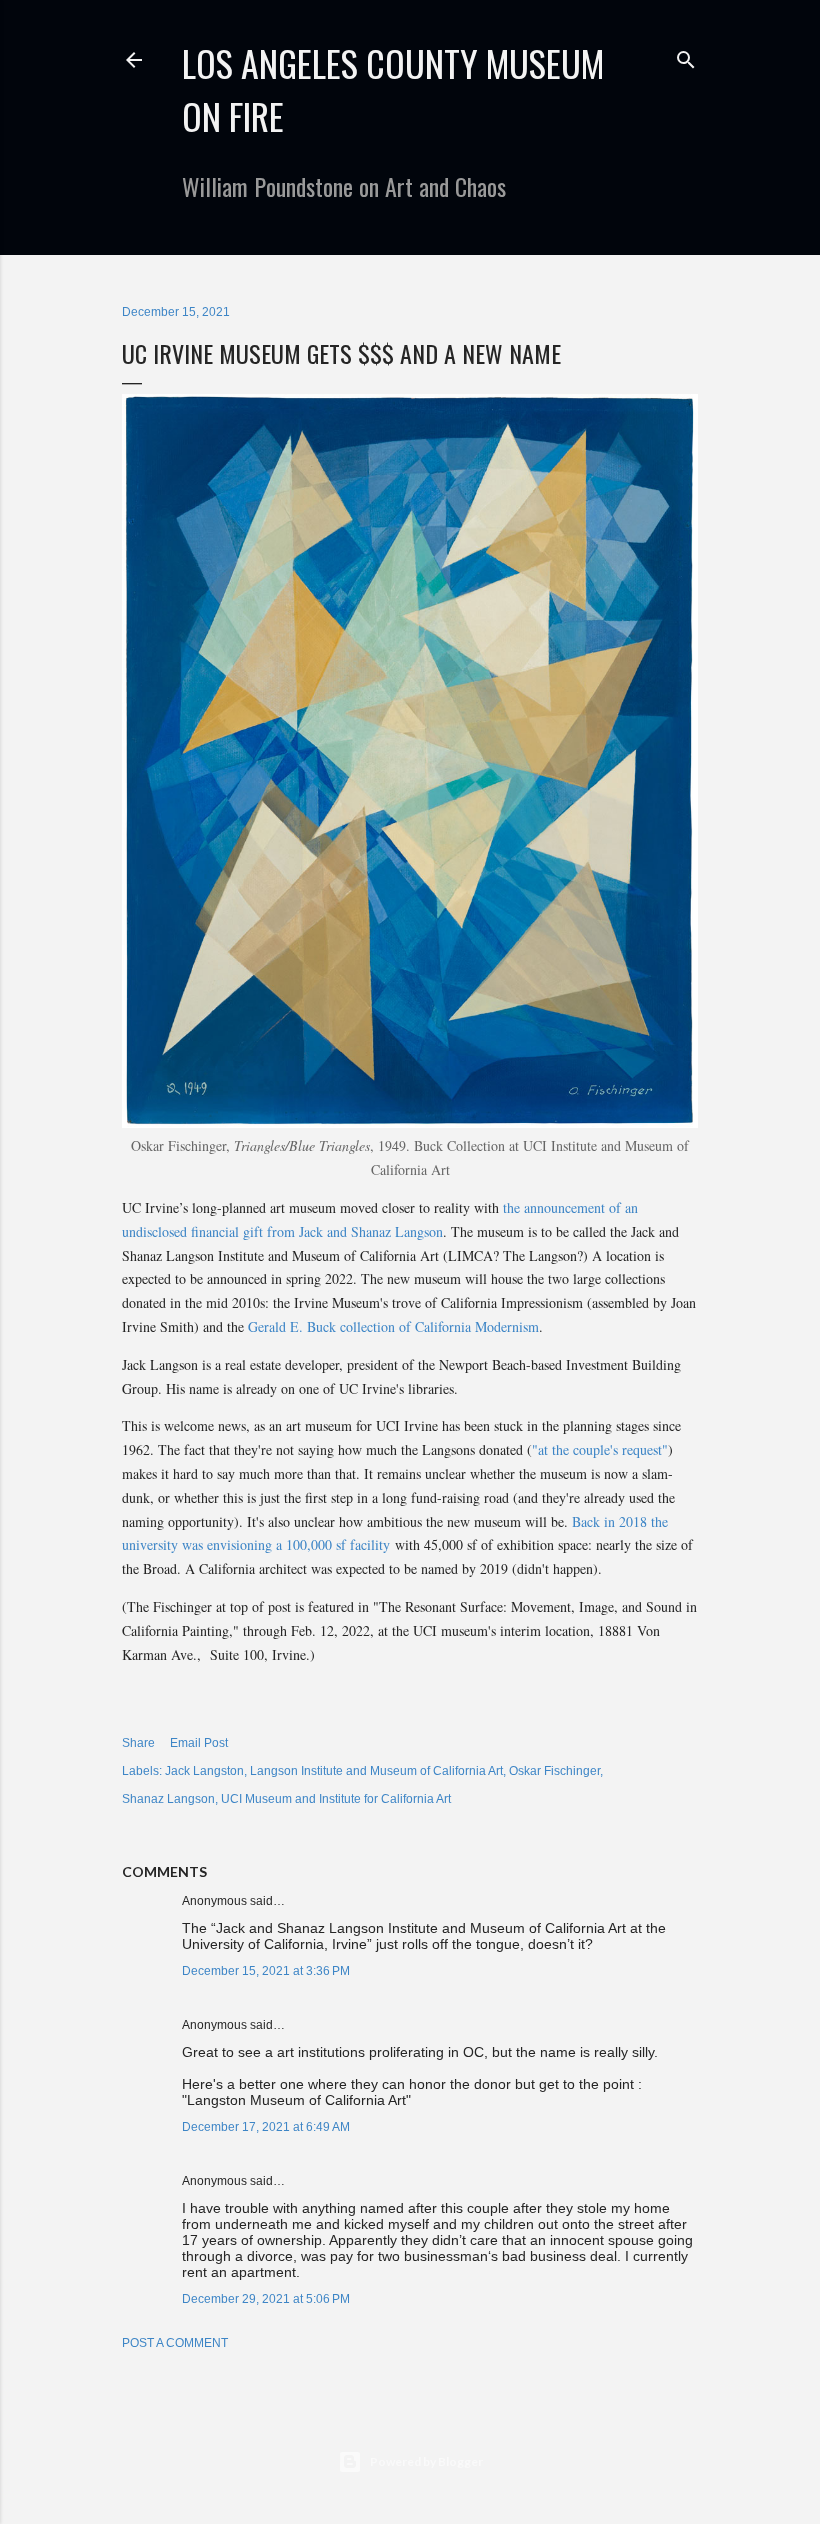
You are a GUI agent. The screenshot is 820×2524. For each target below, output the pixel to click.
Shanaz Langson (168, 1799)
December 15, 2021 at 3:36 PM (266, 1971)
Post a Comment (175, 2343)
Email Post (199, 1743)
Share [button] (138, 1743)
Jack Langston (204, 1771)
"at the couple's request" (600, 1449)
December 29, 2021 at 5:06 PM (266, 2299)
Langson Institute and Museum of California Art (376, 1771)
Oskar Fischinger (554, 1771)
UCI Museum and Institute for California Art (336, 1799)
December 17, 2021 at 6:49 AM (266, 2127)
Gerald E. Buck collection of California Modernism (393, 1326)
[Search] (686, 55)
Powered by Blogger (426, 2461)
